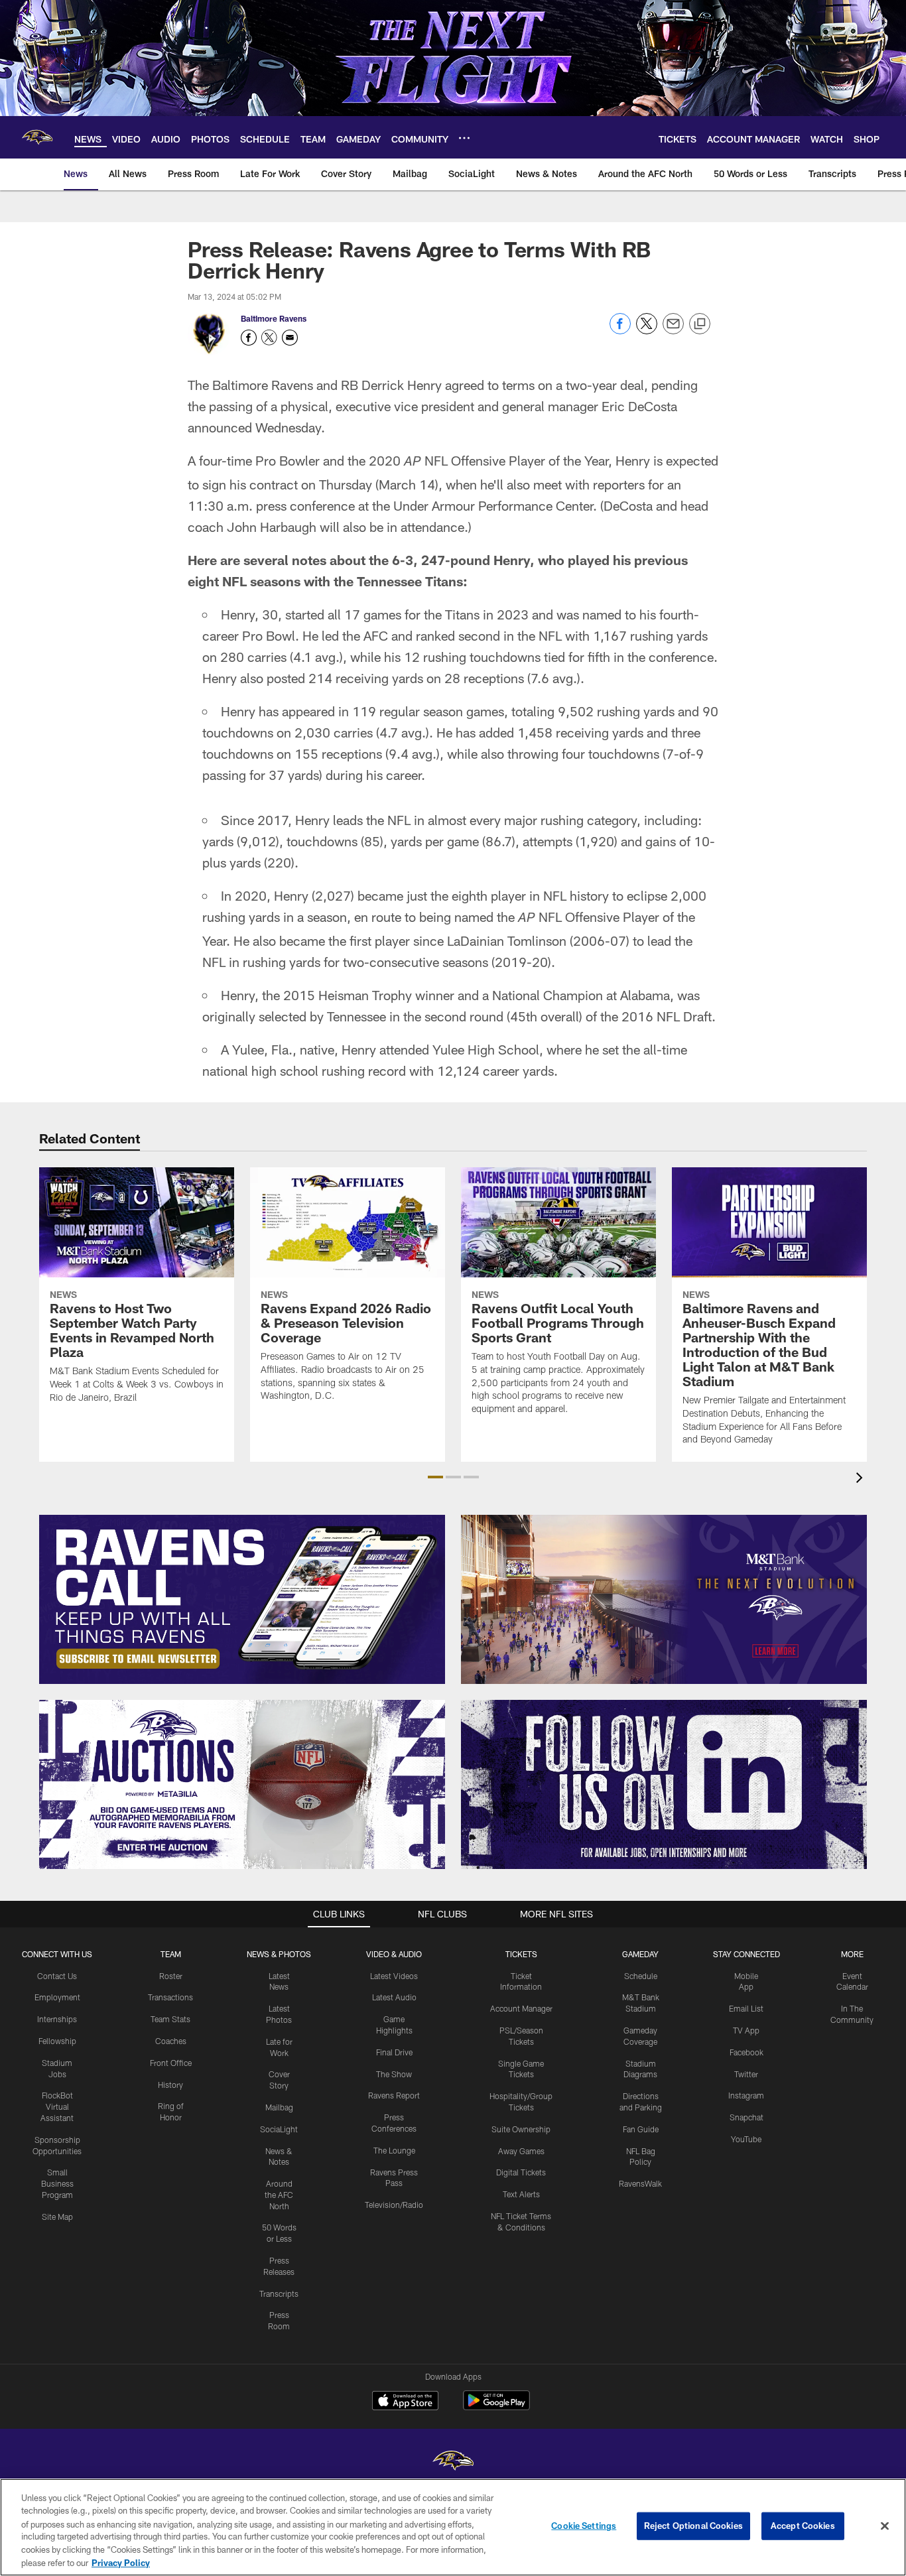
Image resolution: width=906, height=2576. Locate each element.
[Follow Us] (664, 1784)
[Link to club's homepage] (37, 137)
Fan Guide (641, 2129)
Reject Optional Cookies (693, 2526)
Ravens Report (394, 2095)
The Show (394, 2074)
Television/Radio (394, 2205)
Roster (171, 1976)
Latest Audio (394, 1997)
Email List (746, 2008)
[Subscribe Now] (242, 1599)
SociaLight (279, 2129)
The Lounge (394, 2150)
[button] (435, 1477)
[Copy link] (700, 324)
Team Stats (170, 2019)
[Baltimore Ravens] (453, 2462)
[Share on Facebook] (620, 331)
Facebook (746, 2052)
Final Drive (394, 2052)
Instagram (746, 2095)
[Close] (885, 2526)
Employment (57, 1997)
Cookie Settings (584, 2526)
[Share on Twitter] (647, 331)
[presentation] (862, 1479)
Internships (57, 2019)
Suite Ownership (521, 2129)
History (170, 2085)
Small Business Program (57, 2183)
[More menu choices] (464, 138)
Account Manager (521, 2008)
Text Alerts (521, 2194)
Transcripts (279, 2293)
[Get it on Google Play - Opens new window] (496, 2407)
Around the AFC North (279, 2195)
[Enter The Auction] (242, 1784)
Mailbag (279, 2107)
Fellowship (57, 2041)
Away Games (521, 2151)
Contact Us (57, 1976)
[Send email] (673, 331)
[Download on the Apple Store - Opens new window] (405, 2402)
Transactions (170, 1997)
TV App (746, 2030)
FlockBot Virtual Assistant (57, 2106)
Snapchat (746, 2117)
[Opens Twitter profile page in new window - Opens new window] (269, 338)
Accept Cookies (803, 2526)
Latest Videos (394, 1976)
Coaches (171, 2041)
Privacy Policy (121, 2562)
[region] (453, 2527)
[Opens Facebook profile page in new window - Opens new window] (249, 338)
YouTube (746, 2139)
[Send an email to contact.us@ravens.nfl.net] (290, 338)
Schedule (641, 1976)
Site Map (57, 2217)
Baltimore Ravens (274, 318)
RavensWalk (640, 2183)
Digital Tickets (521, 2172)
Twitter (746, 2074)
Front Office (171, 2063)
